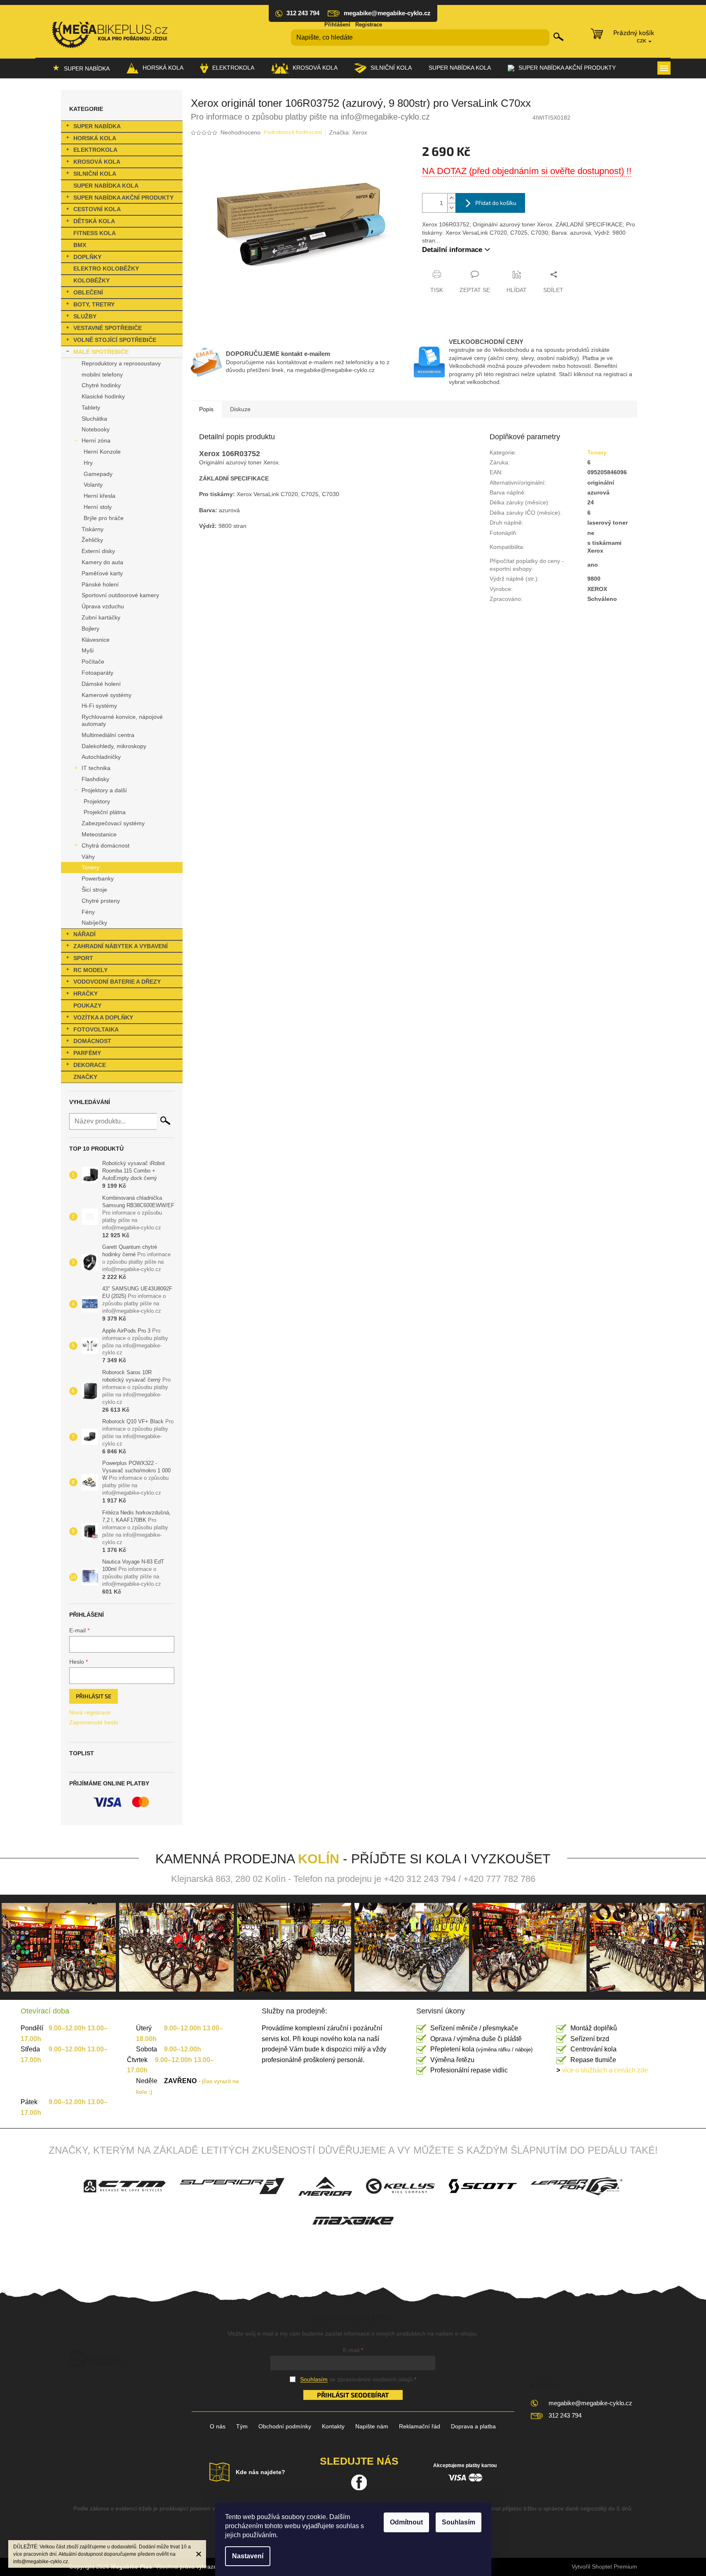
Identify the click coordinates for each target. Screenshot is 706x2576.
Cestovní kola (97, 209)
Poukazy (87, 1005)
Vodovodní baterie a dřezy (117, 982)
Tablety (91, 407)
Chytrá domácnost (106, 845)
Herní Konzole (102, 452)
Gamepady (98, 474)
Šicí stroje (94, 890)
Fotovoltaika (96, 1029)
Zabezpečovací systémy (113, 823)
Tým (242, 2426)
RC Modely (90, 970)
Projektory (97, 801)
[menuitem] (81, 68)
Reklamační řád (420, 2426)
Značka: (348, 132)
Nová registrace (90, 1712)
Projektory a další (104, 790)
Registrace (369, 25)
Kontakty (333, 2426)
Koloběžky (91, 280)
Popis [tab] (206, 409)
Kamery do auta (102, 562)
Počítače (93, 662)
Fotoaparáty (97, 673)
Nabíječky (94, 923)
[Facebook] (359, 2482)
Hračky (86, 994)
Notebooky (96, 429)
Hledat (558, 37)
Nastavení (248, 2556)
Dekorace (90, 1065)
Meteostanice (99, 834)
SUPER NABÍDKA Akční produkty (123, 198)
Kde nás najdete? (260, 2472)
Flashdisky (95, 779)
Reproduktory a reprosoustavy (121, 363)
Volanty (93, 485)
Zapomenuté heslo (94, 1722)
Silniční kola (95, 174)
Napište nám (372, 2426)
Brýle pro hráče (104, 518)
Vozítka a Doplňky (103, 1017)
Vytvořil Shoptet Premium (604, 2567)
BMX (80, 245)
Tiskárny (93, 529)
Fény (88, 912)
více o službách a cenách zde (602, 2070)
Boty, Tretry (94, 304)
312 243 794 (565, 2415)
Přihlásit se (94, 1696)
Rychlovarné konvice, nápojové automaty (122, 720)
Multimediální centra (108, 735)
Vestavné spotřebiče (108, 328)
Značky (85, 1077)
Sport (83, 958)
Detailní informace (452, 250)
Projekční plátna (105, 812)
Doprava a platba (473, 2426)
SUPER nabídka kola (106, 186)
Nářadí (84, 934)
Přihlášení (337, 25)
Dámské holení (101, 684)
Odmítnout (406, 2522)
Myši (88, 650)
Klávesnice (96, 640)
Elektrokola (95, 150)
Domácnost (92, 1041)
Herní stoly (98, 507)
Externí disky (98, 551)
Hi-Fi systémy (99, 706)
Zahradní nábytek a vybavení (121, 946)
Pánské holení (100, 584)
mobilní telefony (102, 374)
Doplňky (87, 257)
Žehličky (92, 540)
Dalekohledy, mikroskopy (114, 746)
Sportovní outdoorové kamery (120, 595)
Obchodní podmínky (285, 2426)
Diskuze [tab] (240, 409)
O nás (218, 2426)
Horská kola (95, 138)
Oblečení (88, 292)
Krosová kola (97, 162)
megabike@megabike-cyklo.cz (590, 2403)
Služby (85, 316)
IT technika (96, 768)
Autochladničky (101, 757)
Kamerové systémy (107, 695)
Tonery (90, 867)
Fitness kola (95, 233)
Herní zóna (96, 440)
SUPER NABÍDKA (97, 126)
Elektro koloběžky (106, 268)
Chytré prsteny (101, 901)
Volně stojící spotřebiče (115, 340)
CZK (642, 41)
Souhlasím (459, 2522)
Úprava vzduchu (103, 606)
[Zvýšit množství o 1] (451, 198)
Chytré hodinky (101, 385)
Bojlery (90, 629)
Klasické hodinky (103, 396)
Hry (88, 463)
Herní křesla (100, 496)
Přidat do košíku (496, 203)
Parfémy (87, 1053)
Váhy (88, 857)
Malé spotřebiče (101, 352)
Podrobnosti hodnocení (293, 133)
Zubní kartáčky (101, 617)
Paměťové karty (102, 573)
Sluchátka (94, 419)
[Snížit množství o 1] (451, 208)
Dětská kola (94, 221)
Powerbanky (98, 878)
